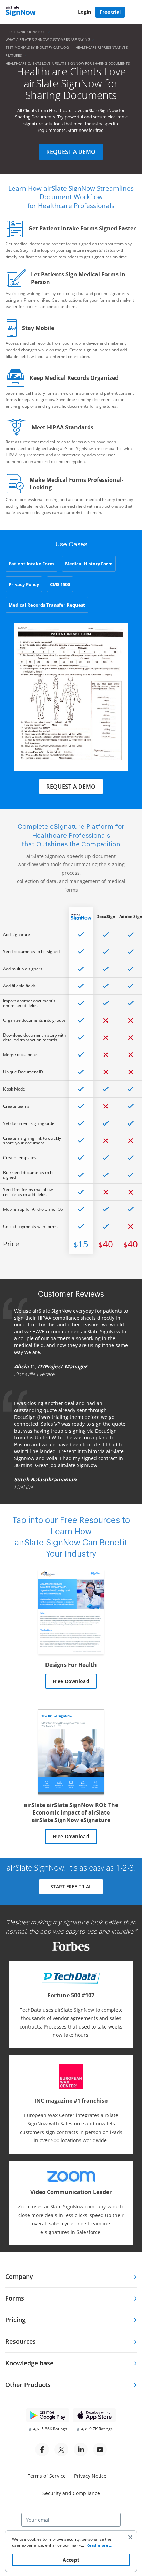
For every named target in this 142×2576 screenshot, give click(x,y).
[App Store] (94, 2415)
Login (84, 12)
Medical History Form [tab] (89, 564)
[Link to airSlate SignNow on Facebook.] (42, 2450)
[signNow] (21, 12)
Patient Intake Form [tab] (31, 564)
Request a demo (71, 152)
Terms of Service (47, 2476)
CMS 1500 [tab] (60, 584)
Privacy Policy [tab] (24, 584)
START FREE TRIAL (71, 1886)
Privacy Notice (90, 2476)
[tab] (71, 2277)
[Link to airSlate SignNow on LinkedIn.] (81, 2450)
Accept (71, 2560)
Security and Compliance (71, 2493)
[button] (133, 12)
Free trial (110, 12)
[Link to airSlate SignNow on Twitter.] (61, 2450)
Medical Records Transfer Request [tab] (47, 605)
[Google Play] (48, 2415)
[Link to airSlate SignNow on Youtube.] (100, 2450)
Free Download (71, 1681)
